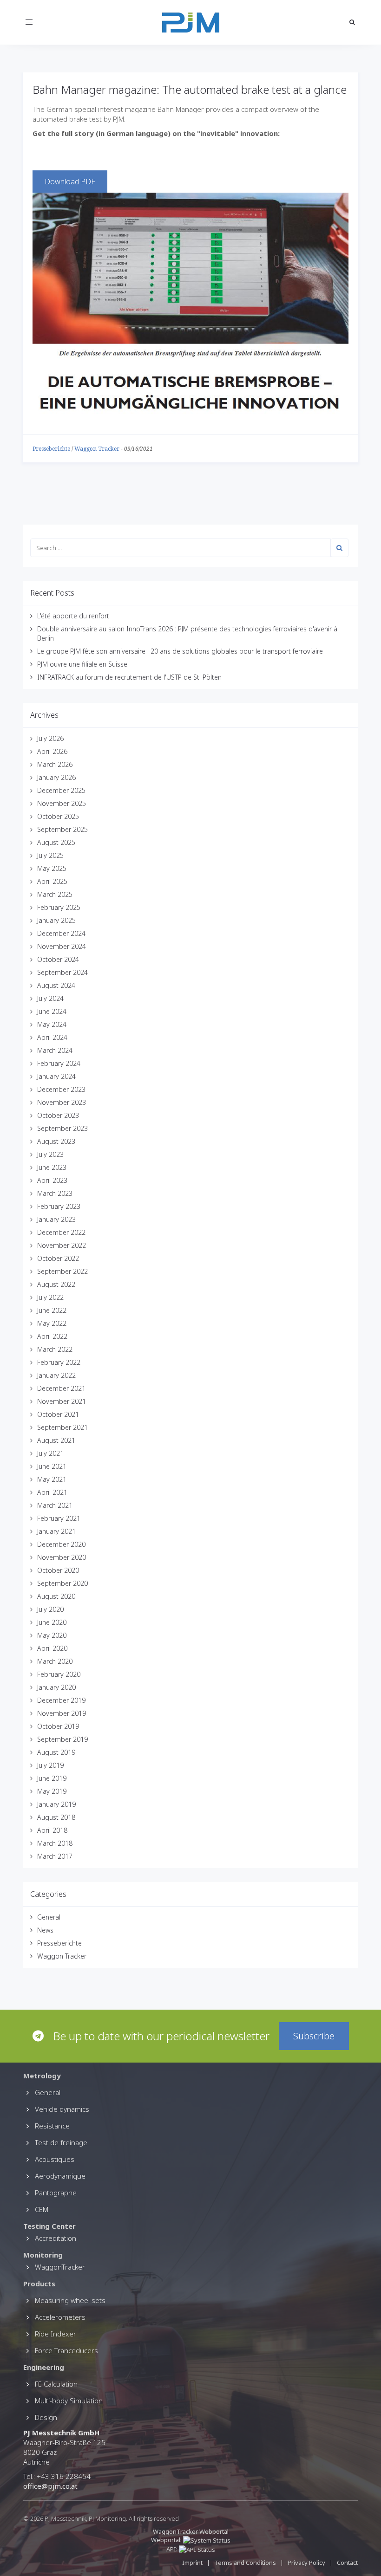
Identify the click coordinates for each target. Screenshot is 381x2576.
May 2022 (52, 1323)
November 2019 (62, 1713)
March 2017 (55, 1856)
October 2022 (58, 1258)
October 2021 (58, 1414)
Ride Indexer (56, 2334)
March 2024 (55, 1050)
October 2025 (58, 816)
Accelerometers (60, 2317)
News (45, 1930)
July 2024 (50, 998)
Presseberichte (51, 449)
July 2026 (50, 738)
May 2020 (52, 1635)
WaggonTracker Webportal (191, 2531)
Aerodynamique (60, 2176)
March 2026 (55, 764)
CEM (42, 2209)
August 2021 (56, 1440)
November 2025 (62, 803)
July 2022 (50, 1297)
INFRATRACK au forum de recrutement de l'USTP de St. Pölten (129, 677)
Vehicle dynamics (62, 2109)
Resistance (52, 2126)
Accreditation (56, 2238)
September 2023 (62, 1128)
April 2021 (52, 1492)
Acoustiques (55, 2159)
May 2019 (52, 1791)
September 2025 (62, 829)
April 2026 (52, 751)
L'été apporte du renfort (73, 616)
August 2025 (56, 842)
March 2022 (55, 1349)
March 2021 (55, 1505)
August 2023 (56, 1141)
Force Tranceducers (66, 2350)
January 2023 (56, 1219)
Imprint (192, 2563)
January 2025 (56, 920)
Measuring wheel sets (70, 2300)
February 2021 (59, 1518)
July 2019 (50, 1765)
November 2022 (62, 1245)
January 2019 (56, 1804)
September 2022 (62, 1271)
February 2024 (59, 1063)
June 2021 (52, 1466)
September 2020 (62, 1583)
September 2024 (62, 972)
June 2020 (52, 1622)
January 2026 (56, 777)
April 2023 (52, 1180)
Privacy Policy (306, 2563)
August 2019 (56, 1752)
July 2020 (50, 1609)
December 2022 (61, 1232)
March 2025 (55, 894)
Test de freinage (61, 2142)
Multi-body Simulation (69, 2401)
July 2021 (50, 1453)
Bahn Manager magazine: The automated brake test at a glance (190, 89)
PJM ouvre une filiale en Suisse (82, 664)
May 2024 (52, 1024)
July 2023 (50, 1154)
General (49, 1917)
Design (46, 2417)
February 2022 (59, 1362)
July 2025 (50, 855)
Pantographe (56, 2193)
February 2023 (59, 1206)
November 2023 (62, 1102)
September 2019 (62, 1739)
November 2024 (62, 946)
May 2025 (52, 868)
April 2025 (52, 881)
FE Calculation (56, 2384)
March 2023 (55, 1193)
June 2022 (52, 1310)
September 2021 (62, 1427)
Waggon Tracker (97, 449)
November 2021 (62, 1401)
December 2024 (61, 933)
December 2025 (61, 790)
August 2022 (56, 1284)
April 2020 (52, 1648)
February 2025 (59, 907)
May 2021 (52, 1479)
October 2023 (58, 1115)
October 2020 (58, 1570)
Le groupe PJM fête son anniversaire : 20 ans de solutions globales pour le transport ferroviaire (180, 651)
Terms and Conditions (246, 2563)
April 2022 (52, 1336)
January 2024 (56, 1076)
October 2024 (58, 959)
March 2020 (55, 1661)
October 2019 (58, 1726)
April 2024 (52, 1037)
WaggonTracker (60, 2267)
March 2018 (55, 1843)
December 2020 (61, 1544)
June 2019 (52, 1778)
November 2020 (62, 1557)
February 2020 (59, 1674)
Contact (347, 2563)
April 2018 (52, 1830)
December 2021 (61, 1388)
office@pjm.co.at (50, 2486)
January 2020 (56, 1687)
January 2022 (56, 1375)
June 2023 (52, 1167)
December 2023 (61, 1089)
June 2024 (52, 1011)
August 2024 (56, 985)
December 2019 (61, 1700)
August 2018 (56, 1817)
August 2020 (56, 1596)
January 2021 (56, 1531)
